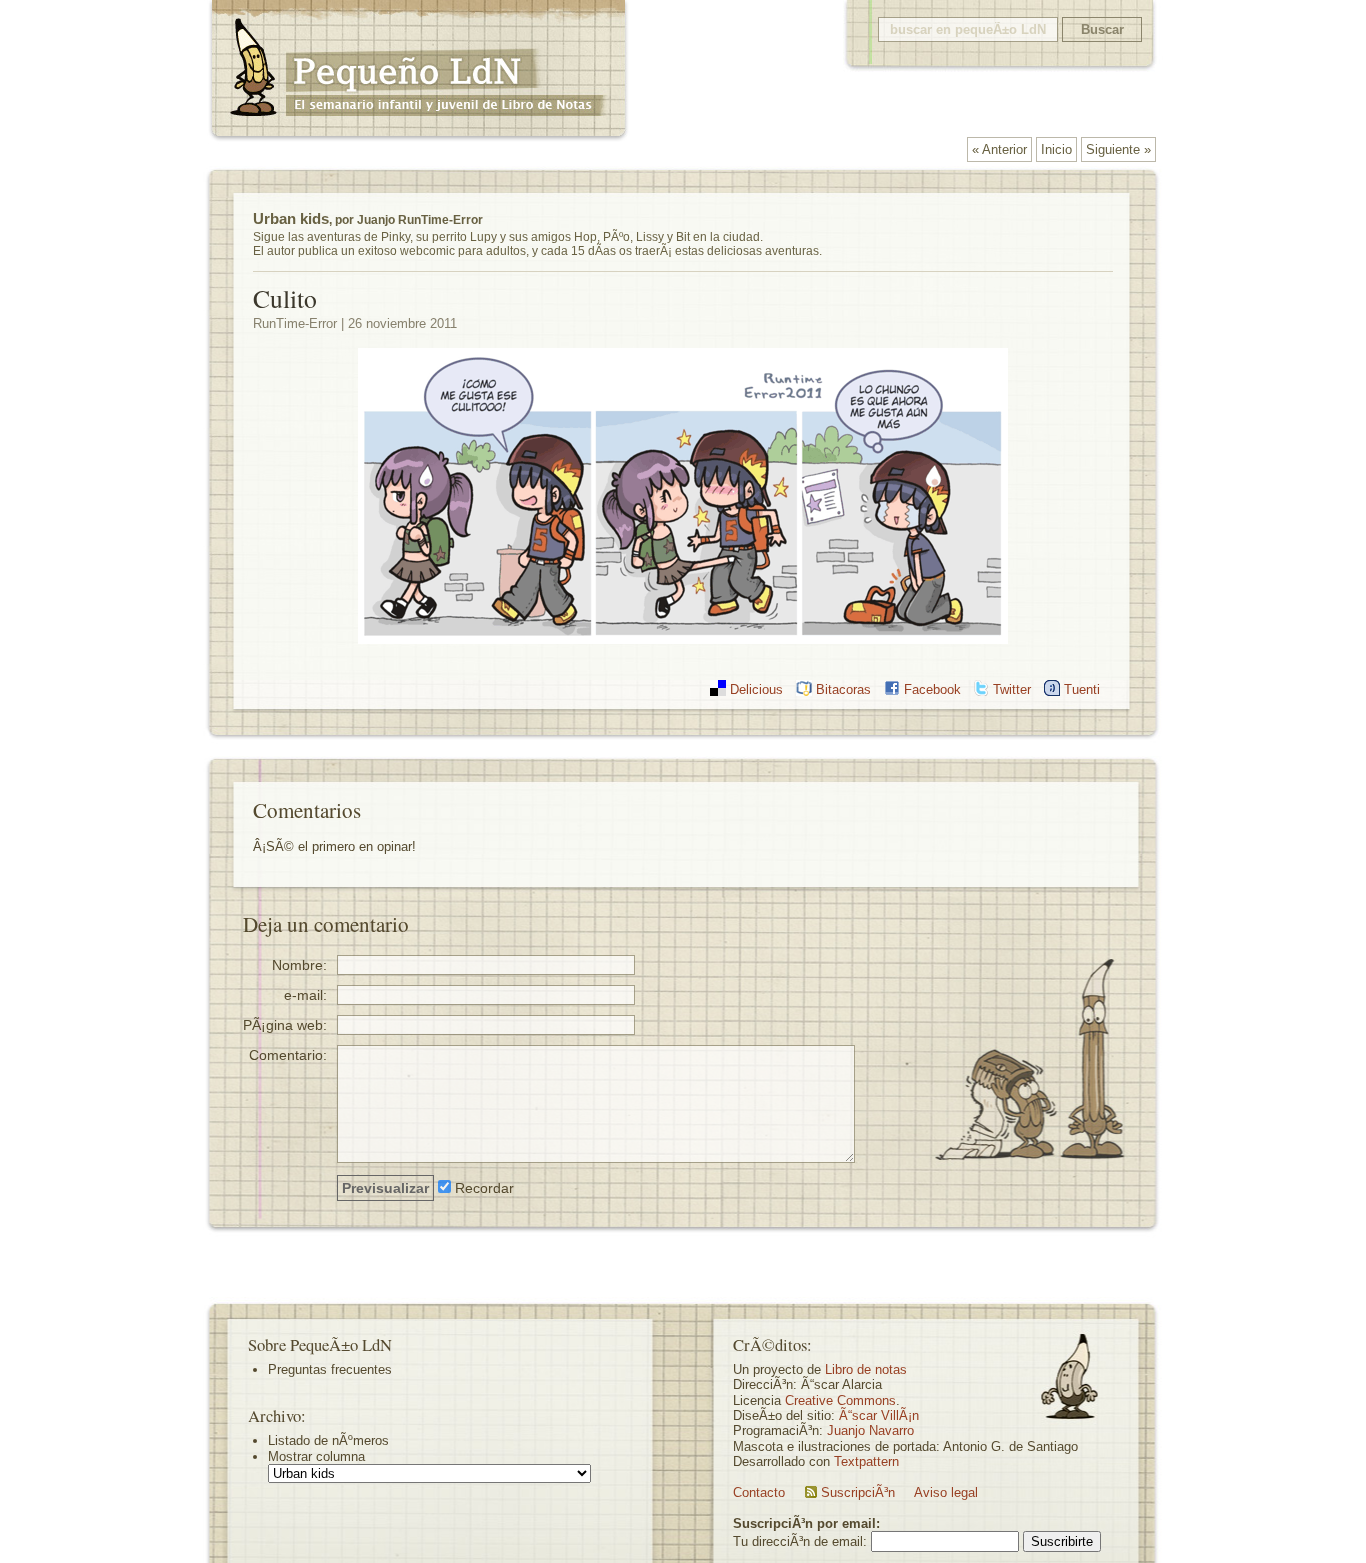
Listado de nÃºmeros (328, 1440)
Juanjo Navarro (870, 1430)
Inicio (1056, 149)
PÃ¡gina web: (285, 1024)
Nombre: (299, 964)
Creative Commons (840, 1400)
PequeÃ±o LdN (417, 72)
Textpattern (866, 1461)
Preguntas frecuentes (330, 1369)
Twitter (1012, 689)
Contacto (759, 1492)
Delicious (756, 689)
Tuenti (1082, 689)
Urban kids (291, 218)
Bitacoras (843, 689)
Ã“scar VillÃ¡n (879, 1415)
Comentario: (288, 1054)
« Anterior (999, 149)
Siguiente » (1118, 149)
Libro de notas (866, 1369)
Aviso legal (946, 1492)
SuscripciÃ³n (858, 1492)
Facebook (932, 689)
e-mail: (305, 994)
